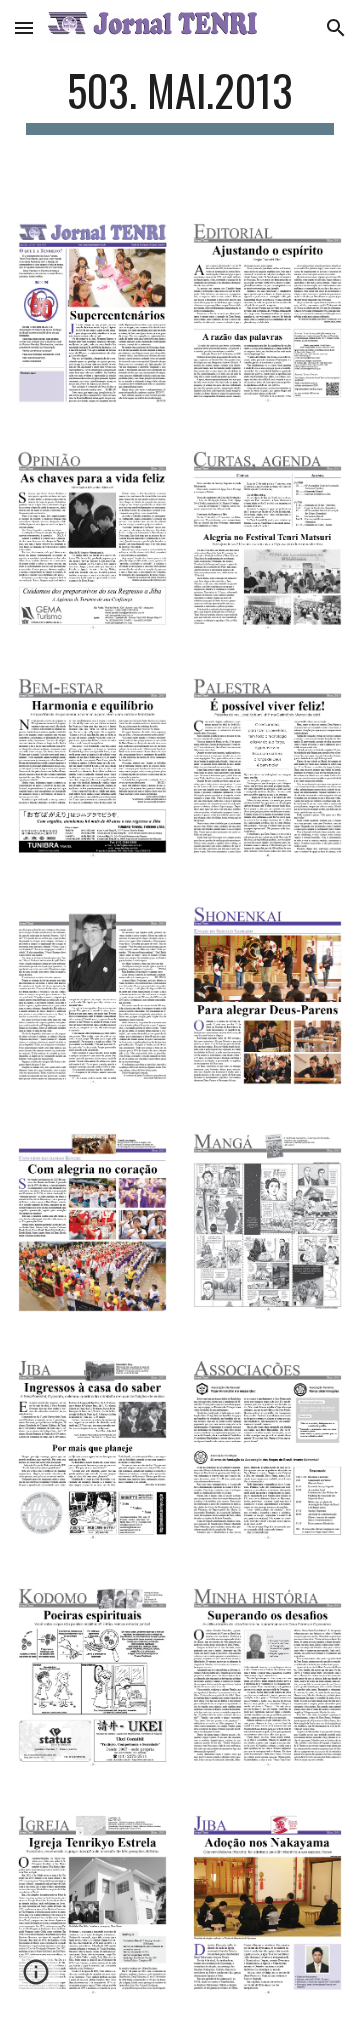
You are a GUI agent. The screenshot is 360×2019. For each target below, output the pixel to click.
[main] (180, 99)
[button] (24, 27)
